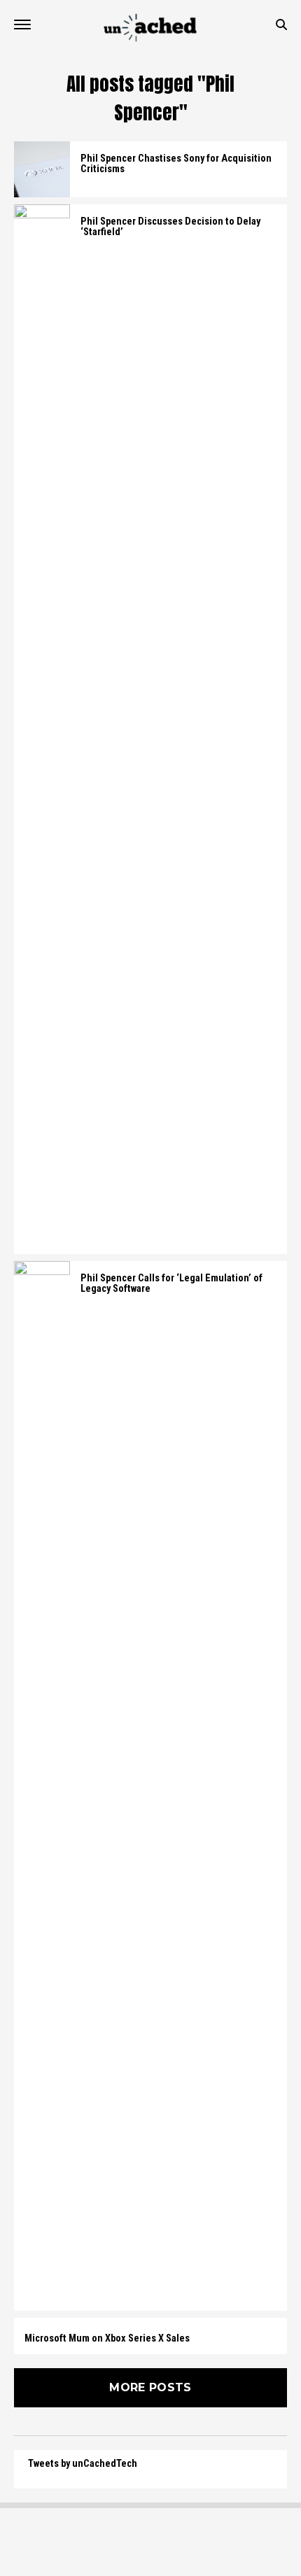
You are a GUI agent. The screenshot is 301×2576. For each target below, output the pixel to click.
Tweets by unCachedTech (83, 2464)
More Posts (150, 2387)
